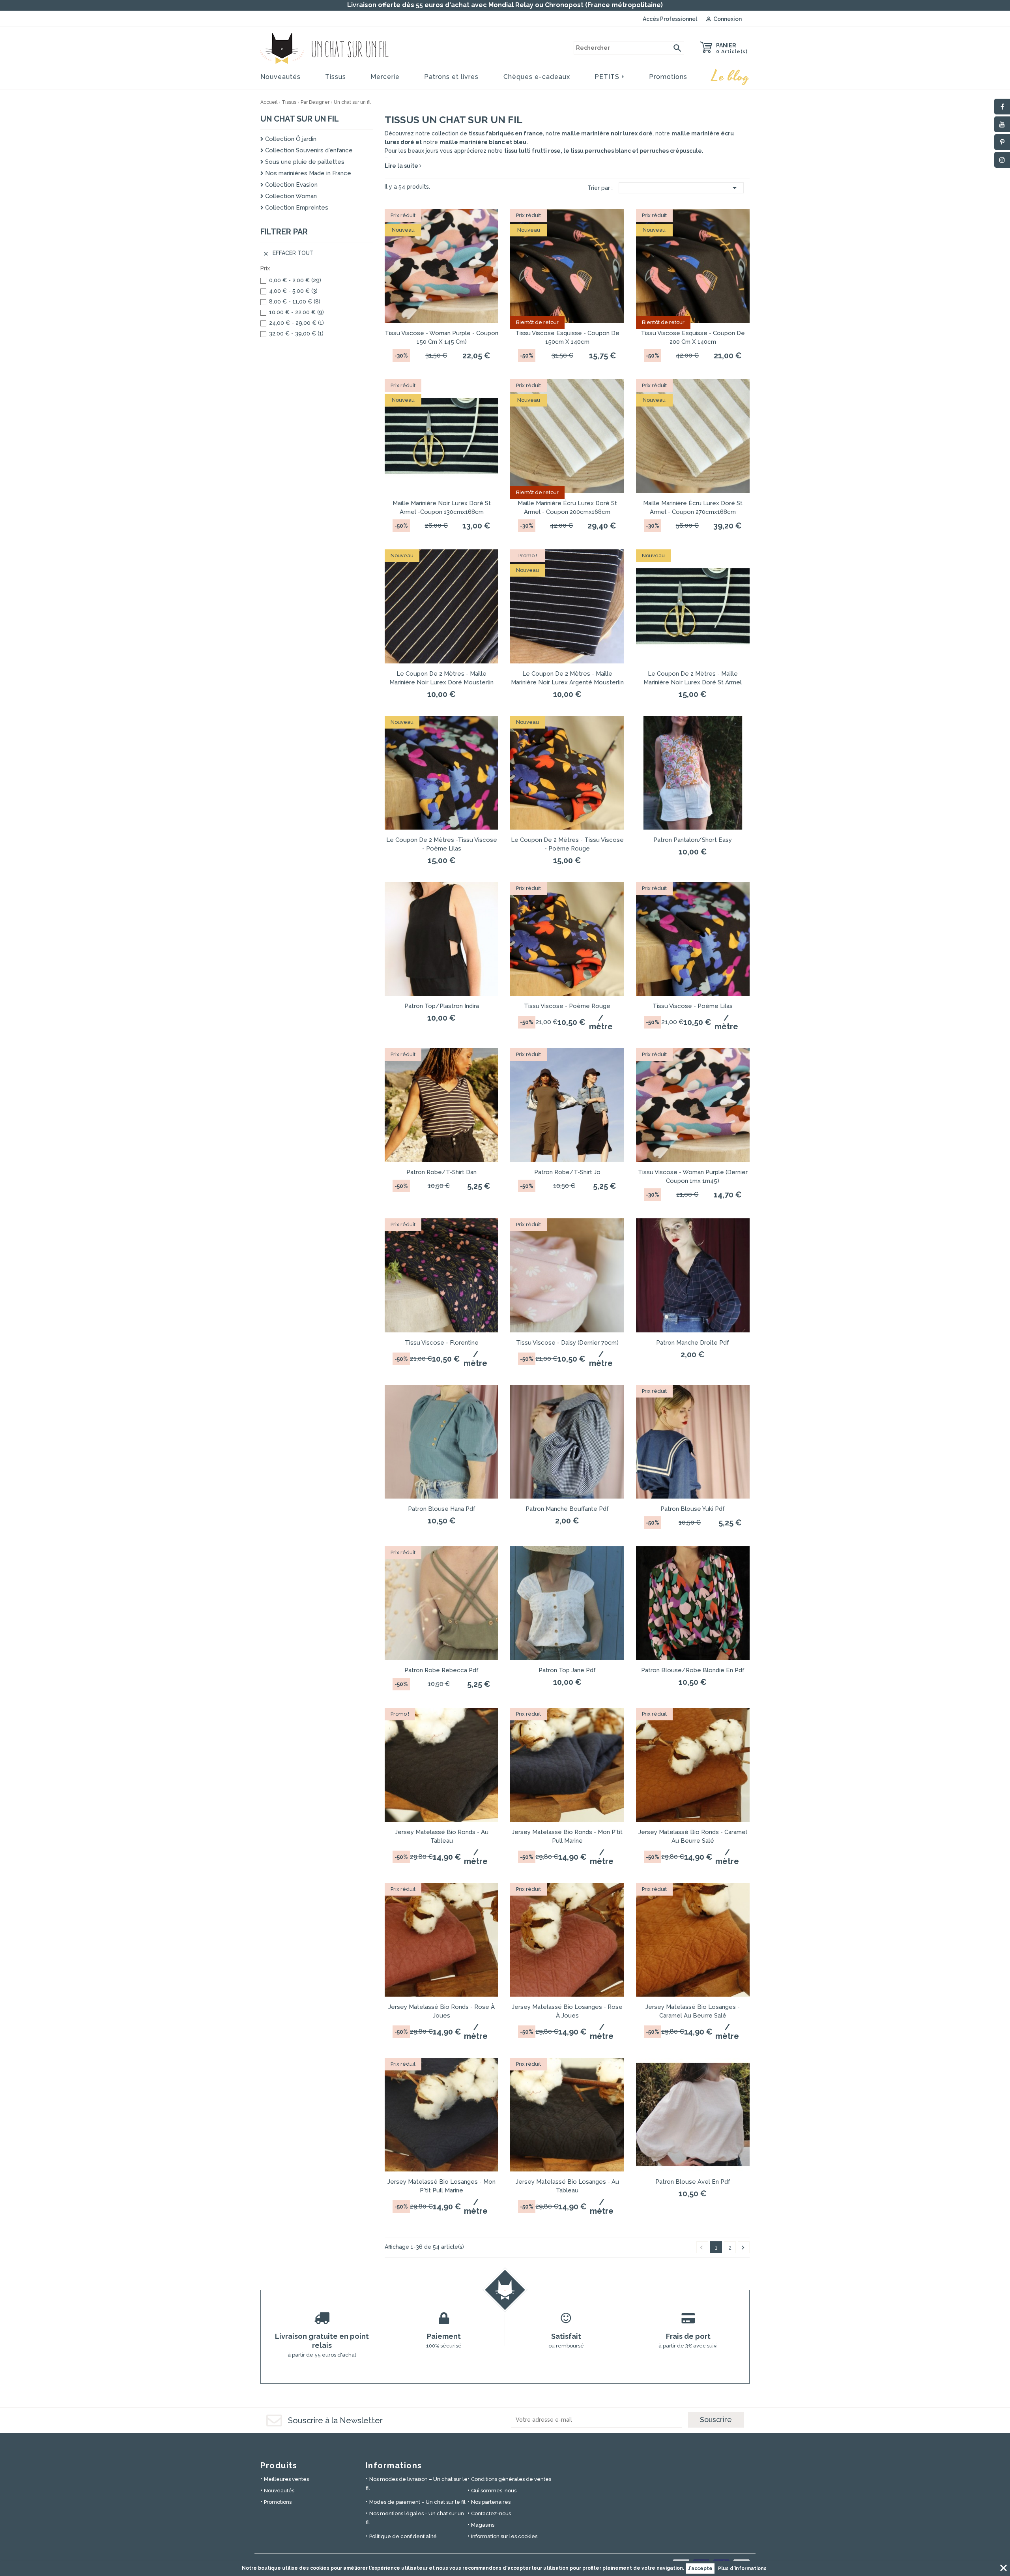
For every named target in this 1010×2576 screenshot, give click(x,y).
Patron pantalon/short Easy (693, 840)
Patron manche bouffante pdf (567, 1509)
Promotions (668, 77)
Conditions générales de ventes (511, 2479)
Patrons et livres (451, 77)
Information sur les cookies (504, 2536)
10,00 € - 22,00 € (296, 312)
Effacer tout (288, 253)
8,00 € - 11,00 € (295, 302)
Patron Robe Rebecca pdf (441, 1670)
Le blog (731, 77)
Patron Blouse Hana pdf (442, 1509)
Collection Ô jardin (290, 139)
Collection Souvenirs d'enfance (308, 150)
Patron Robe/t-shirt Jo (567, 1172)
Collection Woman (290, 196)
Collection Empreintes (296, 208)
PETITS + (610, 77)
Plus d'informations (742, 2569)
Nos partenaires (491, 2502)
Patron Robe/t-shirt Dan (441, 1172)
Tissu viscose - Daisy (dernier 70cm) (567, 1343)
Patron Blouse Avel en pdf (693, 2182)
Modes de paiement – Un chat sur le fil (417, 2502)
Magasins (483, 2525)
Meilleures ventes (286, 2479)
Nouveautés (281, 77)
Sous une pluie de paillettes (304, 162)
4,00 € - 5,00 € (293, 291)
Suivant (743, 2248)
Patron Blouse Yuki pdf (693, 1509)
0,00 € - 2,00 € (295, 280)
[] (677, 48)
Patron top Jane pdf (567, 1670)
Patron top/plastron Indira (442, 1006)
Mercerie (385, 77)
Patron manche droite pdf (693, 1343)
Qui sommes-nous (494, 2491)
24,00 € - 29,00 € (296, 323)
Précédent (701, 2248)
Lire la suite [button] (402, 166)
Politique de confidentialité (403, 2536)
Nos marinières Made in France (307, 173)
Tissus (336, 77)
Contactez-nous (491, 2513)
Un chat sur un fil (300, 119)
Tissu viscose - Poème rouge (567, 1006)
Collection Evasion (291, 185)
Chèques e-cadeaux (537, 77)
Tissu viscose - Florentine (442, 1343)
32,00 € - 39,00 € (296, 333)
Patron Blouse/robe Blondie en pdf (693, 1670)
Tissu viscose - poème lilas (693, 1006)
